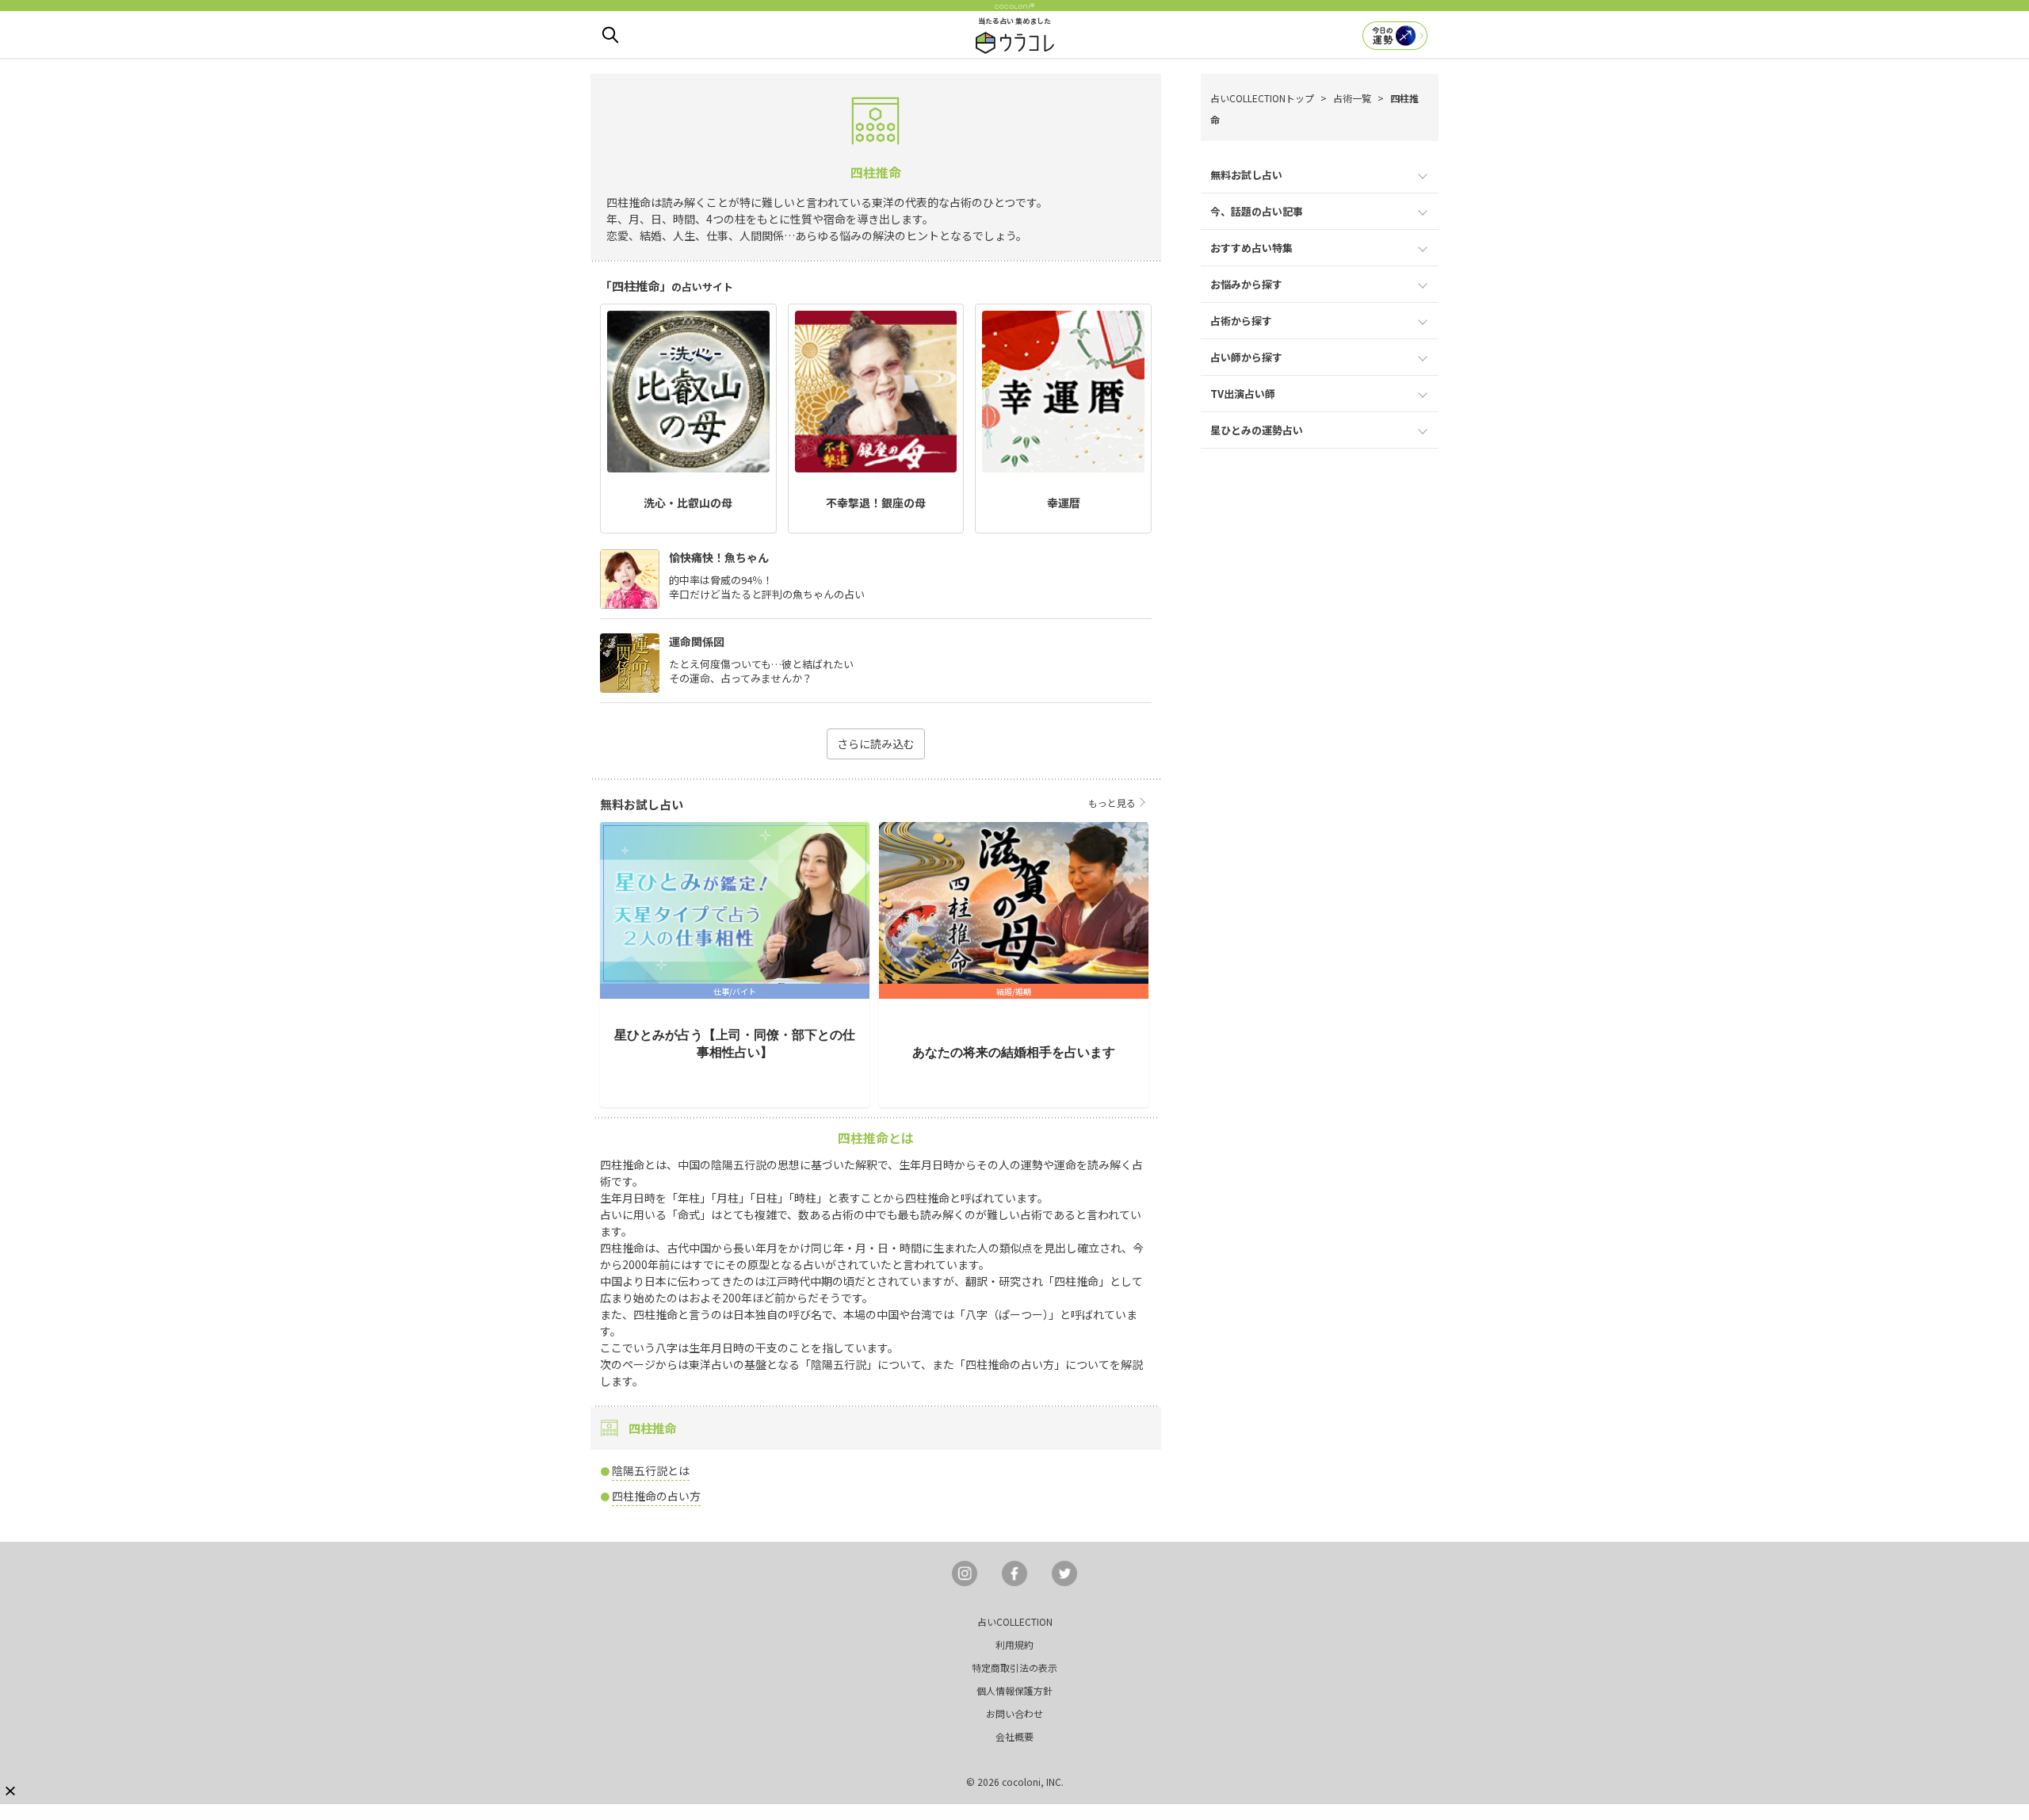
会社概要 (1014, 1736)
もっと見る (1112, 803)
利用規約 (1014, 1644)
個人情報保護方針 (1014, 1690)
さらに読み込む (876, 744)
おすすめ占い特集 (1251, 248)
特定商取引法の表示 (1014, 1667)
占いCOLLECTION (1015, 1621)
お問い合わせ (1014, 1713)
